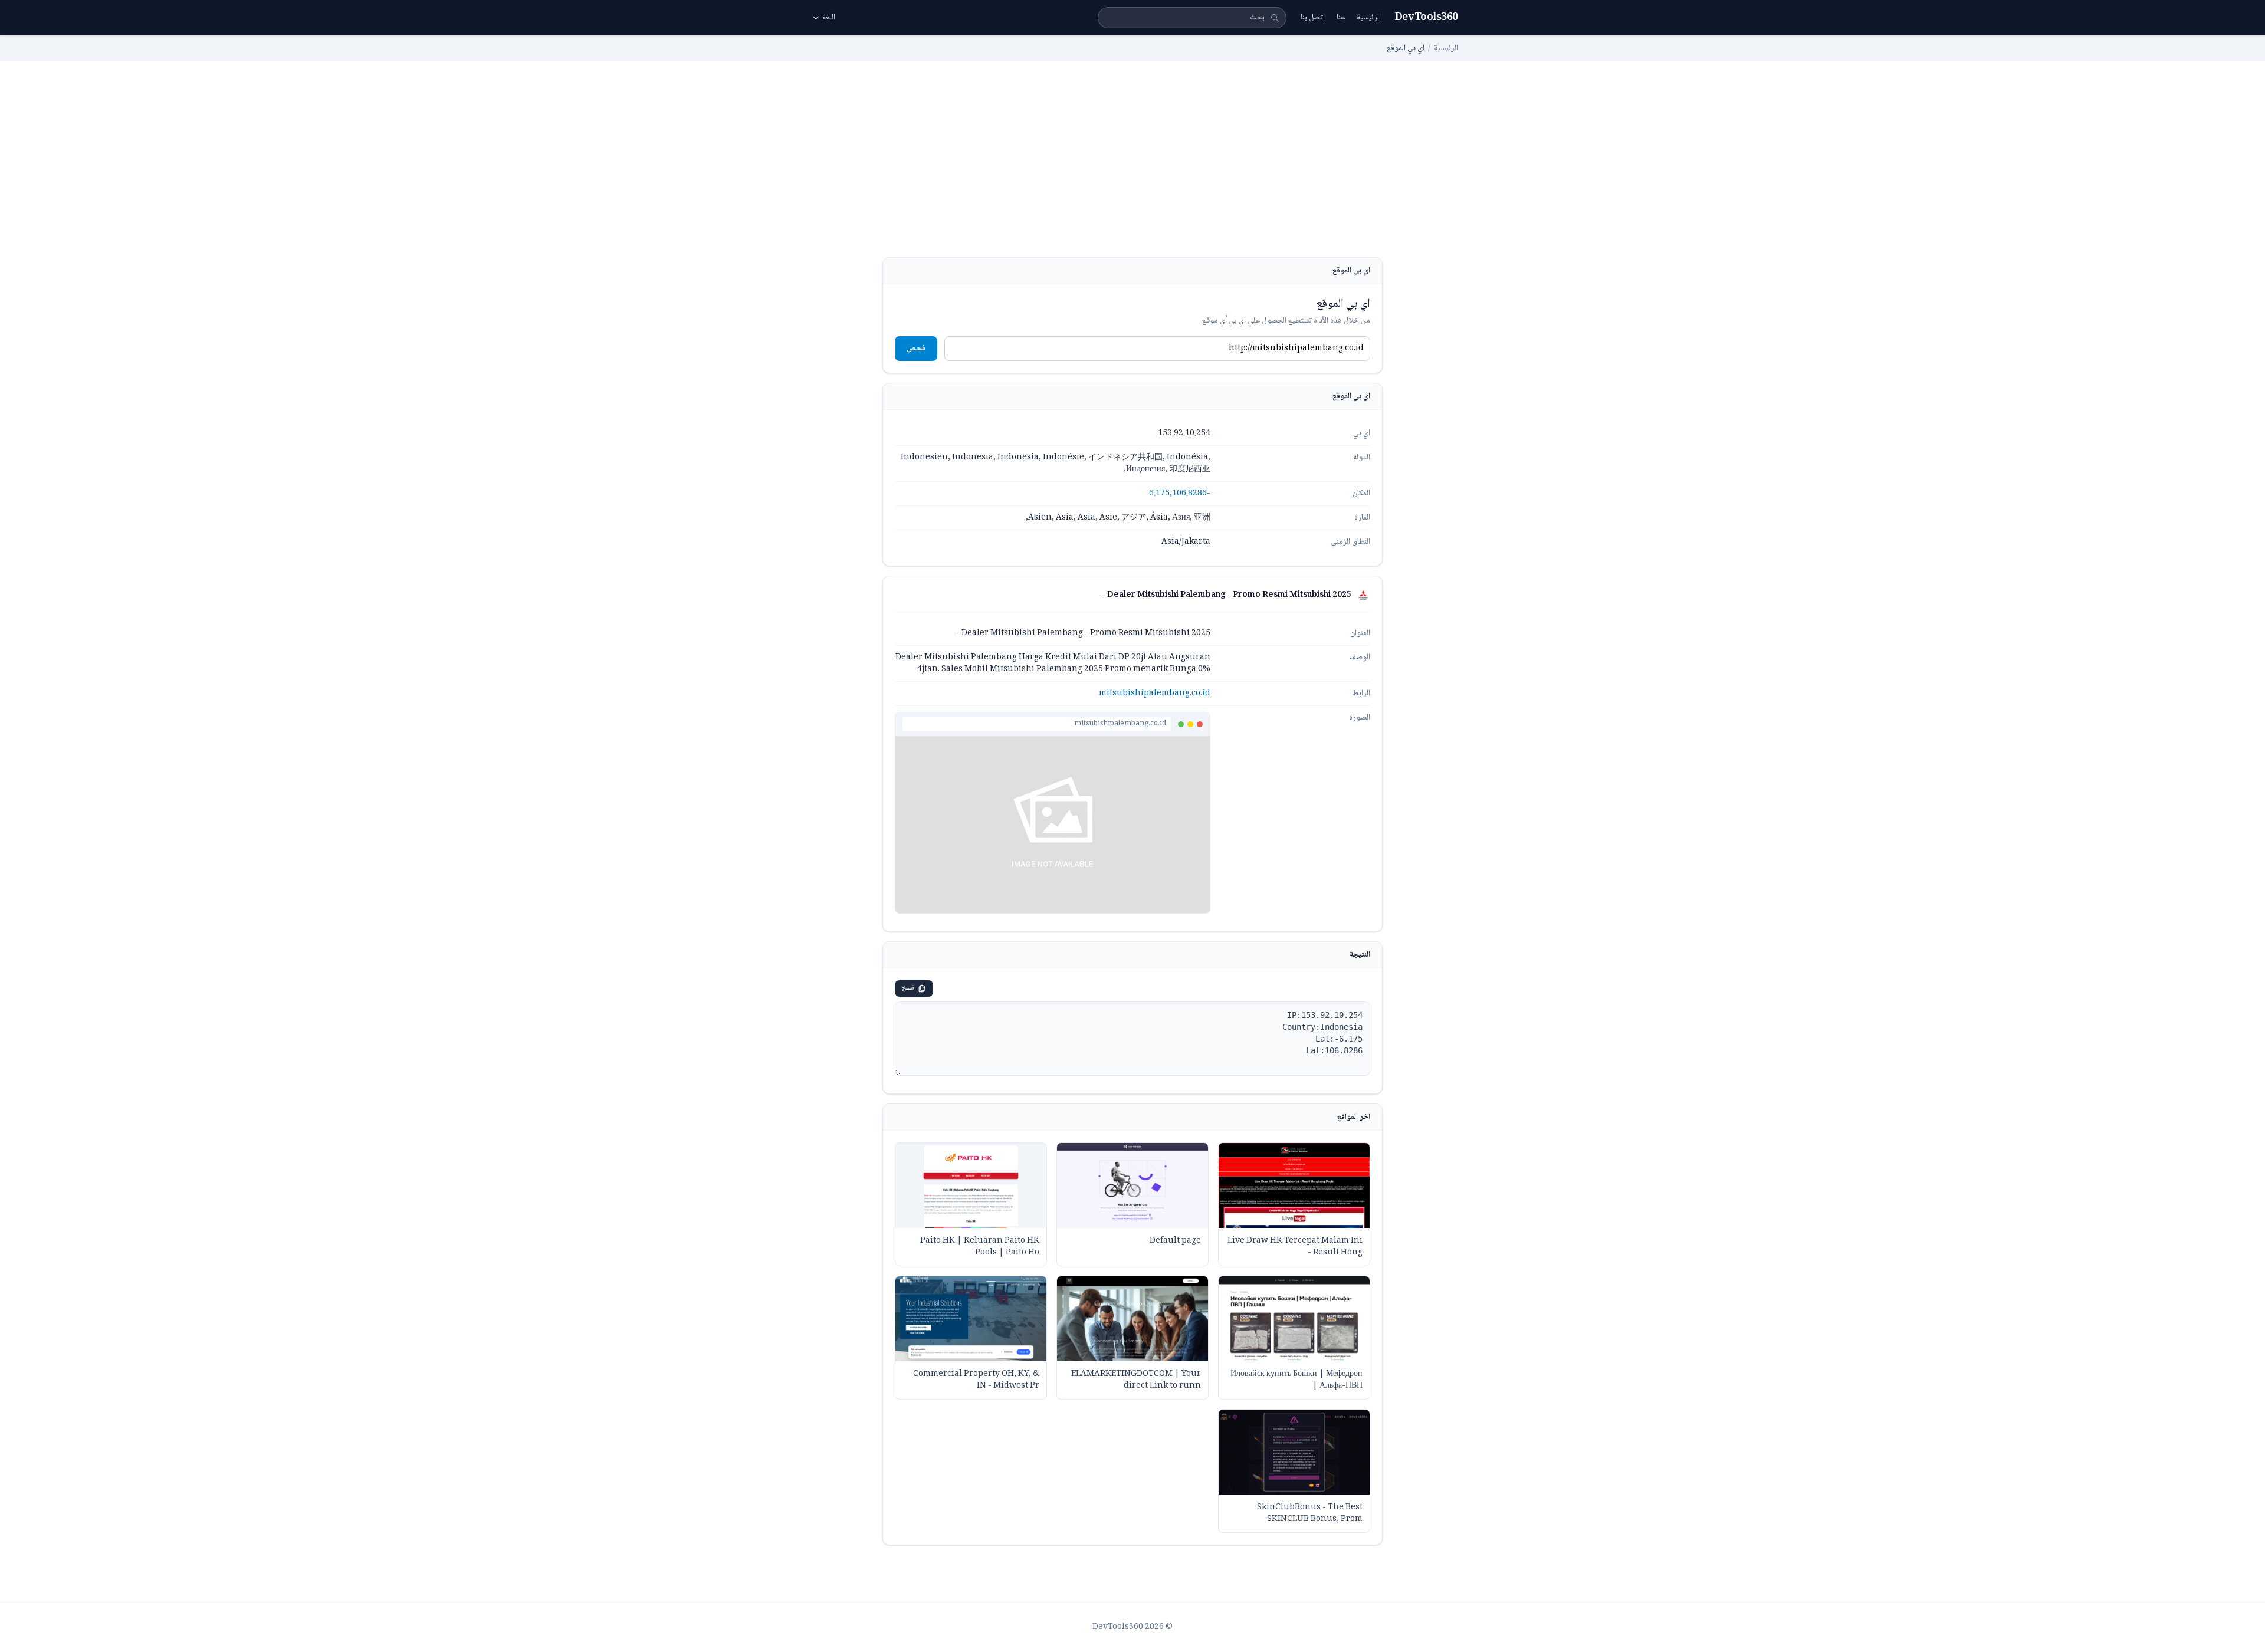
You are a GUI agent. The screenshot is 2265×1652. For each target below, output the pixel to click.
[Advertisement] (1132, 169)
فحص (916, 349)
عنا (1341, 18)
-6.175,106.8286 (1180, 494)
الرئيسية (1369, 18)
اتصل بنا (1313, 18)
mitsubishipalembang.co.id (1155, 694)
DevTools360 (1427, 18)
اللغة (829, 18)
